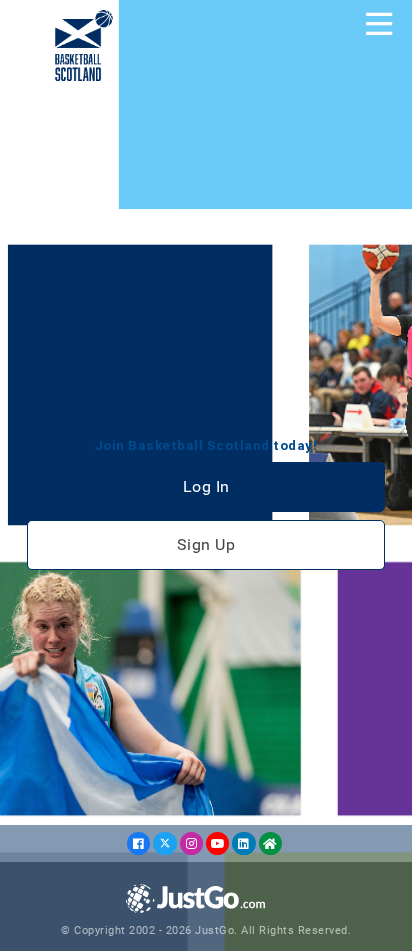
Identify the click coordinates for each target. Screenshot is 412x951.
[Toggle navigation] (379, 24)
